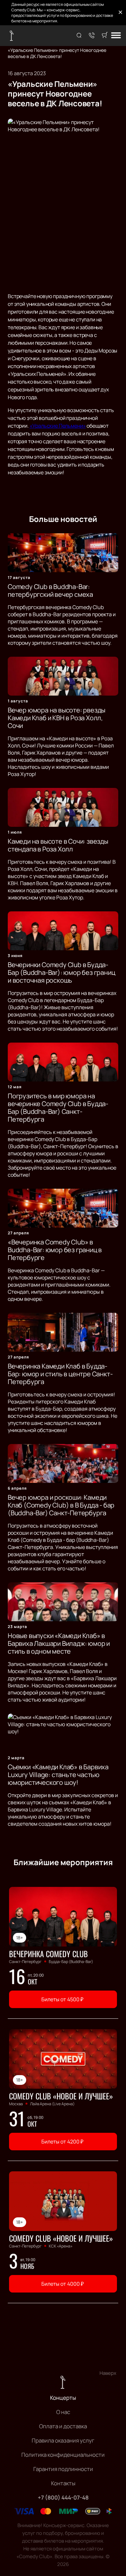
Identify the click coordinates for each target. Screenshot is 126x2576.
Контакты (63, 2483)
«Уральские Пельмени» (58, 426)
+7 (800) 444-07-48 (63, 2497)
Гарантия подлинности (63, 2469)
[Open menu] (116, 36)
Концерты (63, 2398)
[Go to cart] (105, 36)
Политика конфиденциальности (63, 2455)
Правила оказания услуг (63, 2440)
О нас (63, 2412)
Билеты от (62, 1999)
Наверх (108, 2373)
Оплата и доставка (63, 2426)
